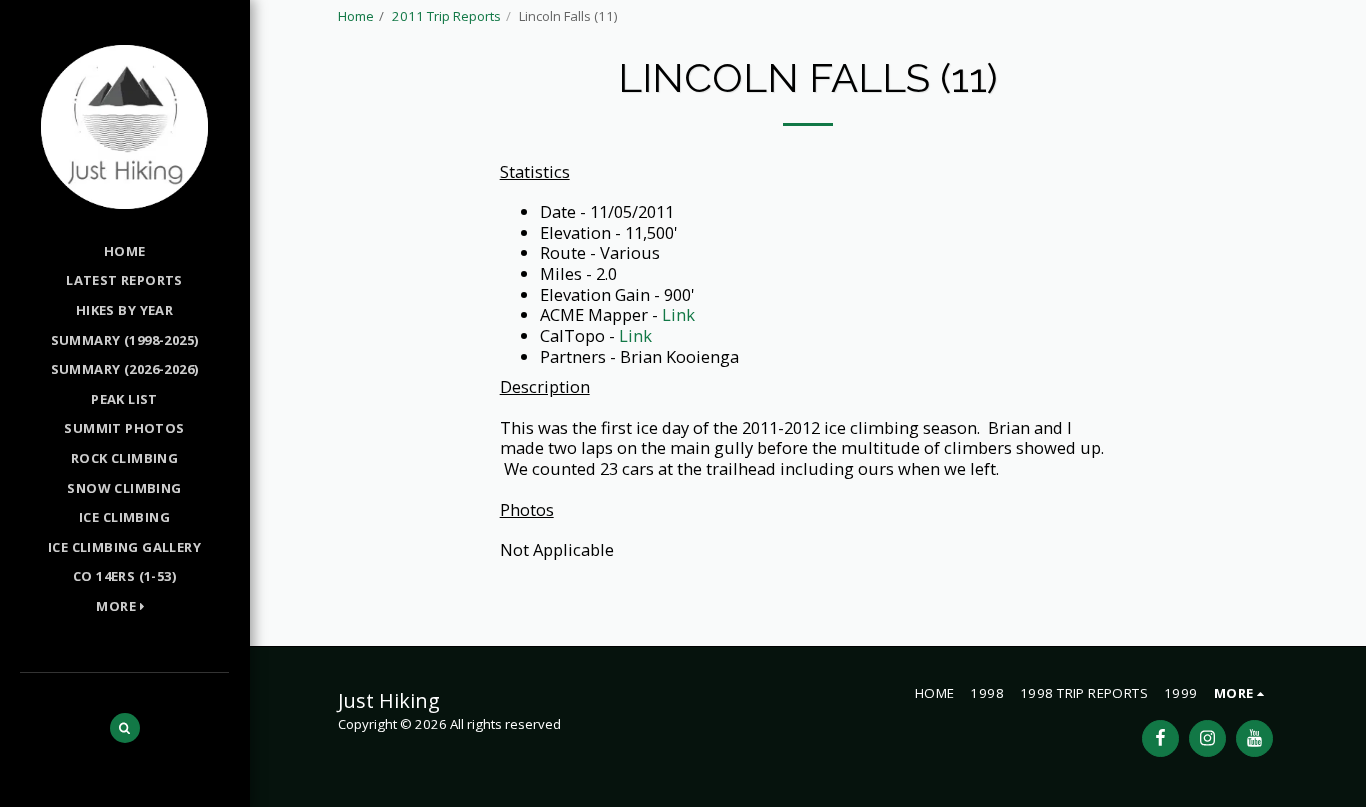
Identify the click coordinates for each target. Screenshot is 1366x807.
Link (678, 314)
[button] (125, 728)
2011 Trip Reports (446, 16)
